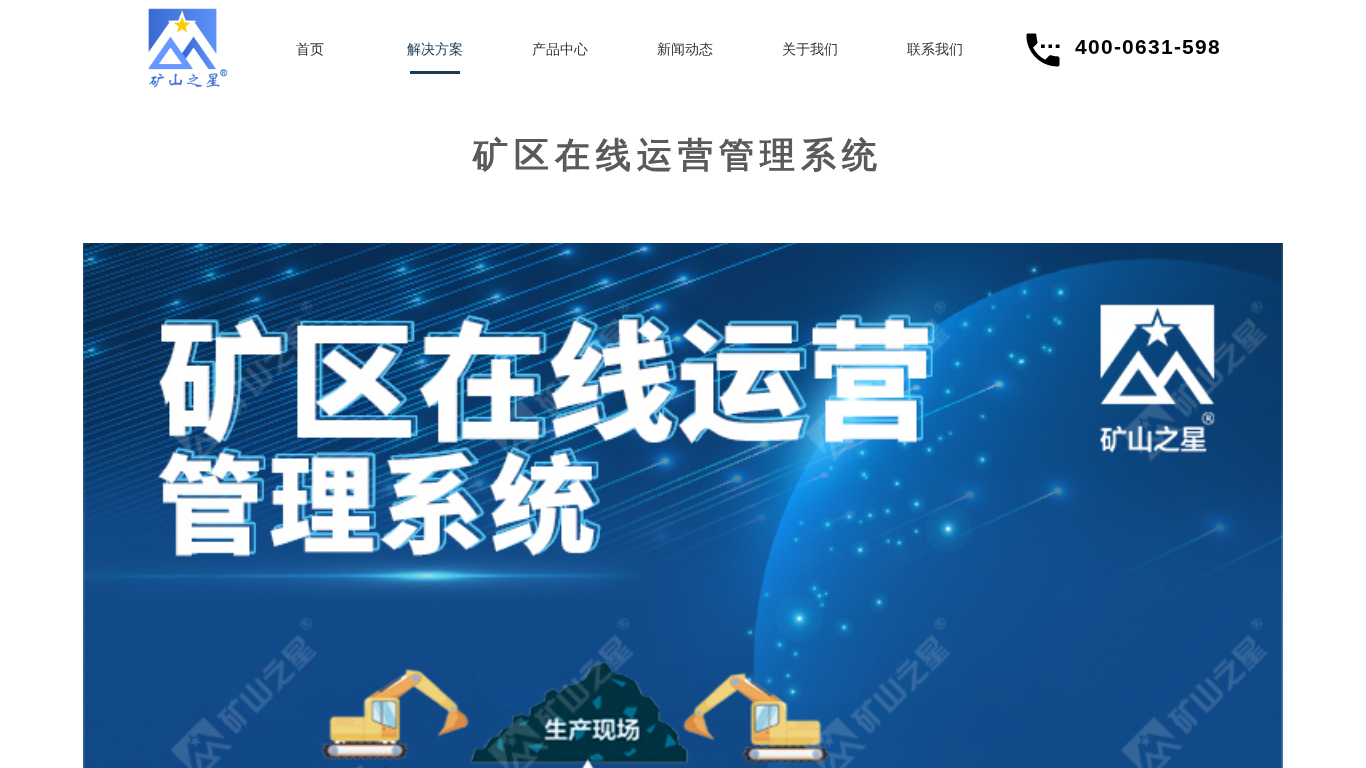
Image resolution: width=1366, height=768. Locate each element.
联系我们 (935, 49)
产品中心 (560, 49)
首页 (310, 49)
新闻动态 (685, 49)
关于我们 (810, 49)
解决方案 (435, 49)
